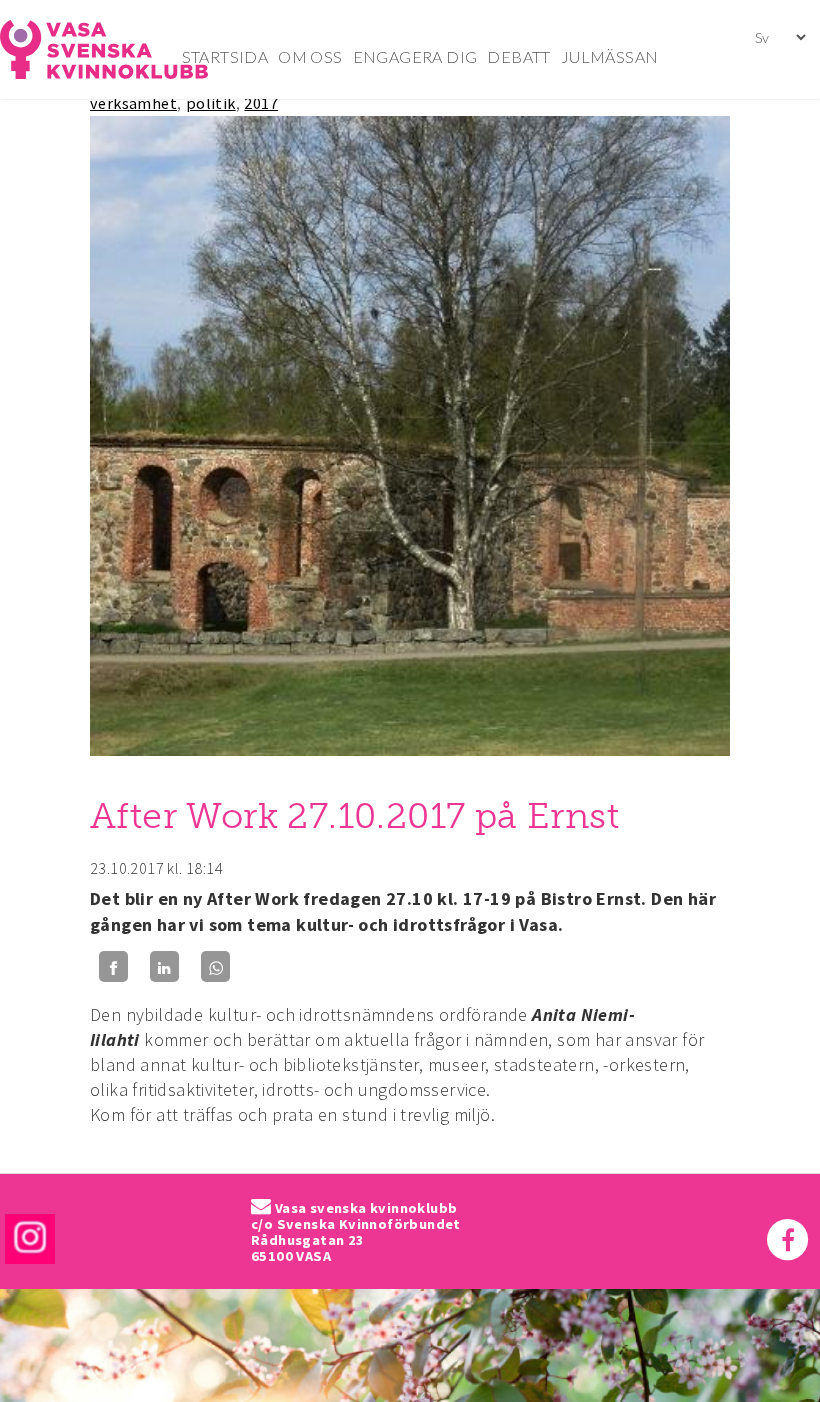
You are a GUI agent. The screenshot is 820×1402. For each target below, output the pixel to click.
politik (211, 103)
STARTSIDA (225, 56)
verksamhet (133, 103)
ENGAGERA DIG (415, 56)
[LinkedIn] (164, 966)
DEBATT (518, 56)
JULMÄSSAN (610, 56)
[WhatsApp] (215, 966)
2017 (261, 103)
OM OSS (310, 56)
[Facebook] (113, 966)
